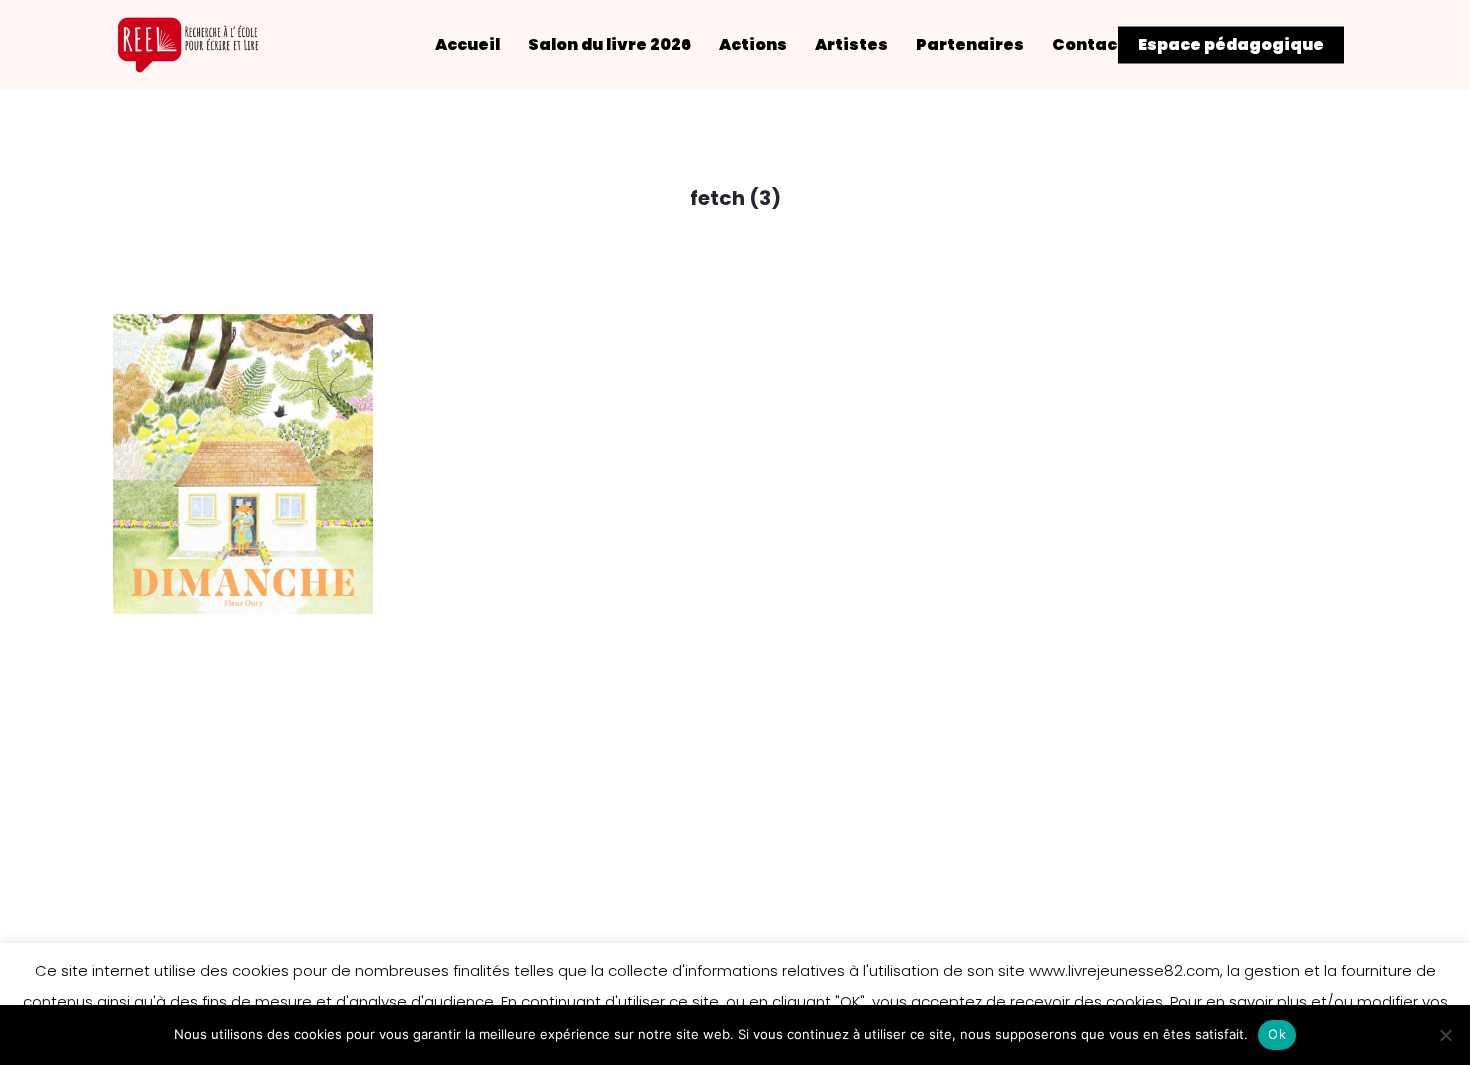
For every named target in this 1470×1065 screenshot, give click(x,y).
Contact (1088, 45)
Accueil (467, 45)
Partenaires (970, 45)
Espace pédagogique (1231, 45)
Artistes (851, 45)
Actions (753, 45)
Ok (1277, 1034)
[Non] (1445, 1035)
